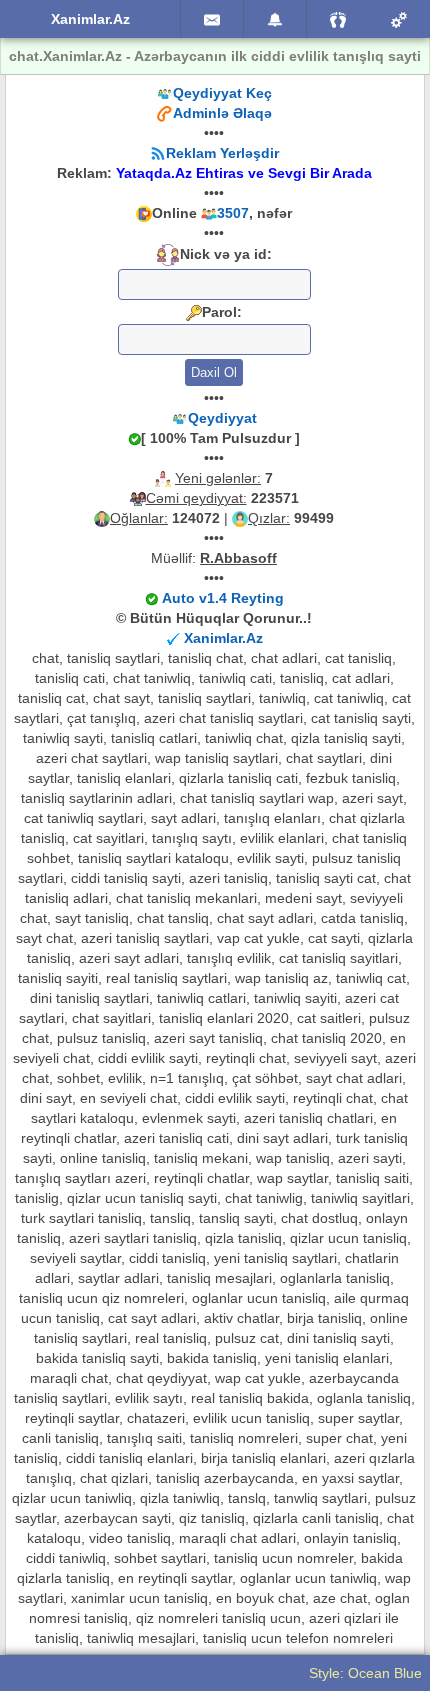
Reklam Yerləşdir (222, 153)
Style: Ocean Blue (365, 1673)
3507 (233, 213)
